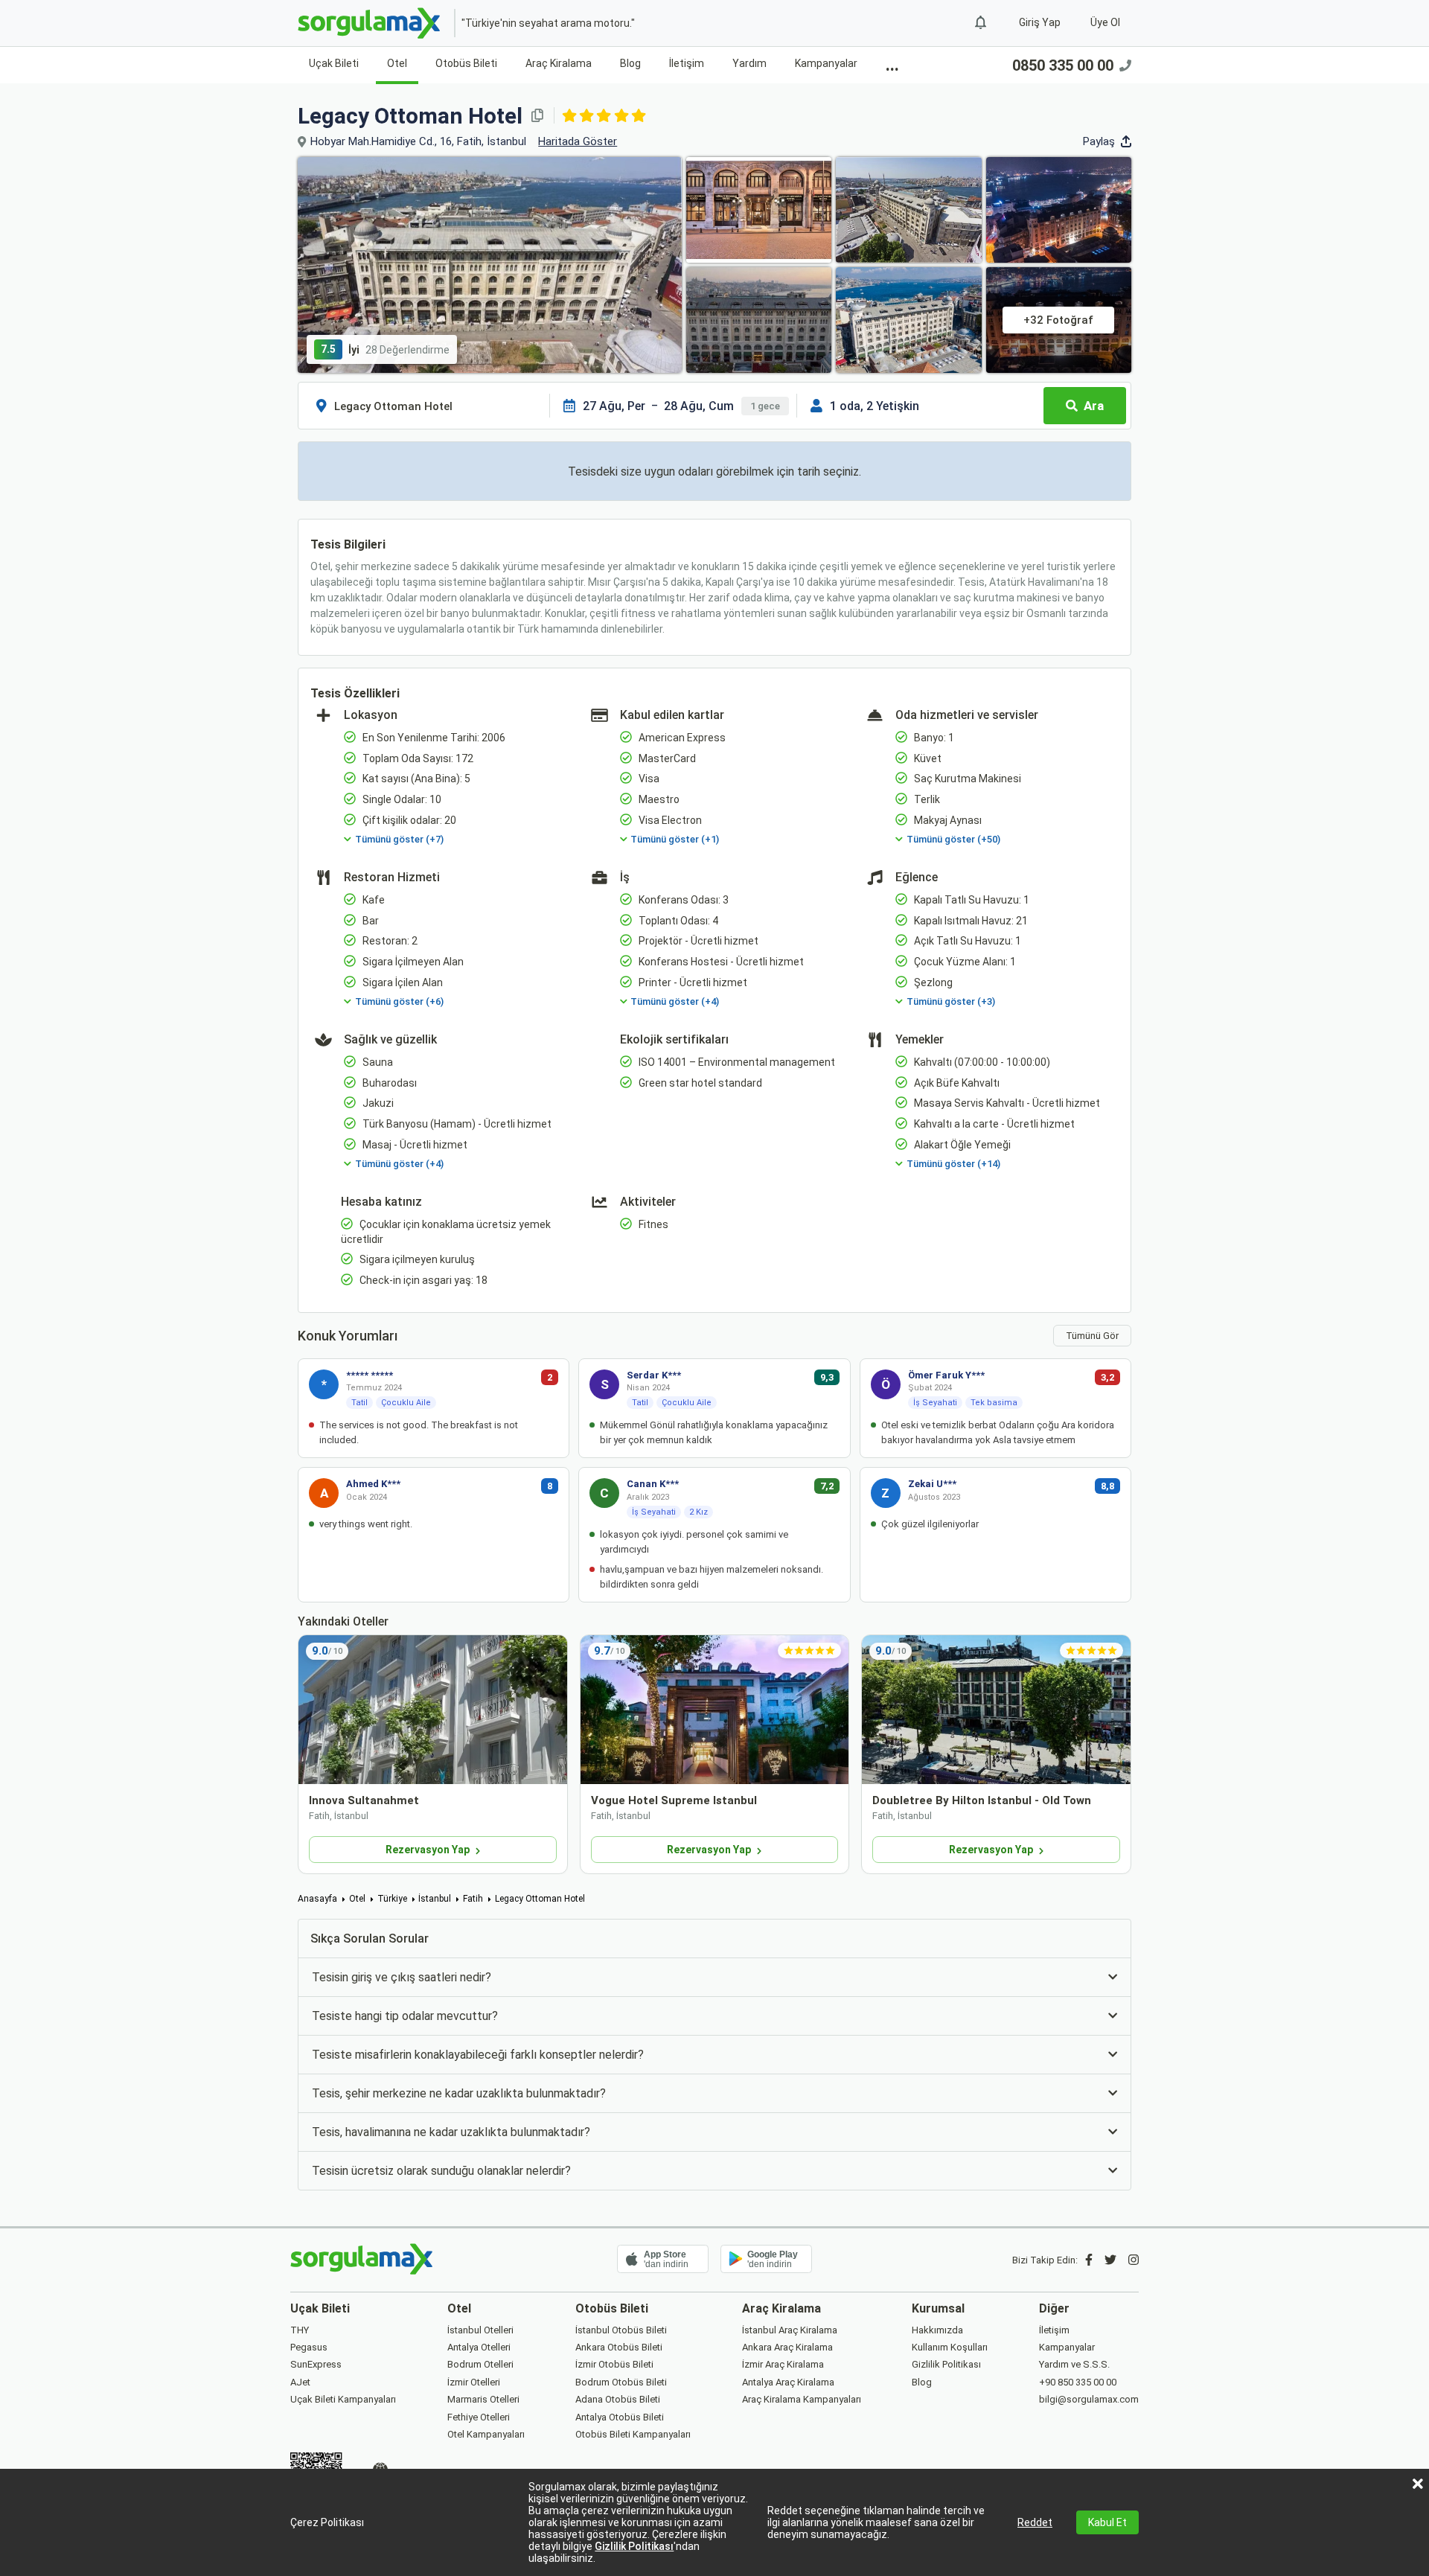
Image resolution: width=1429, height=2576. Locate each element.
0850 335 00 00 (1063, 65)
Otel (397, 63)
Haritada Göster (578, 141)
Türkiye (392, 1899)
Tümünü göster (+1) (675, 839)
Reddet (1035, 2522)
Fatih (473, 1899)
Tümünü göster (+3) (951, 1001)
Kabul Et (1107, 2522)
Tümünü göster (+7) (399, 839)
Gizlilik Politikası (634, 2546)
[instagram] (1134, 2260)
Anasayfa (317, 1899)
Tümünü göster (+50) (953, 839)
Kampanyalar (826, 63)
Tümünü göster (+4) (675, 1001)
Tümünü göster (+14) (953, 1164)
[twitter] (1110, 2260)
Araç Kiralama (559, 63)
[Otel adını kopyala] (537, 115)
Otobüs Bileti (466, 63)
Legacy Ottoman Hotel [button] (410, 116)
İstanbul (435, 1899)
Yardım (749, 63)
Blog (630, 63)
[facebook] (1089, 2260)
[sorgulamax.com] (370, 23)
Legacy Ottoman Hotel (540, 1899)
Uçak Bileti (334, 63)
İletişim (687, 63)
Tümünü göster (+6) (399, 1001)
